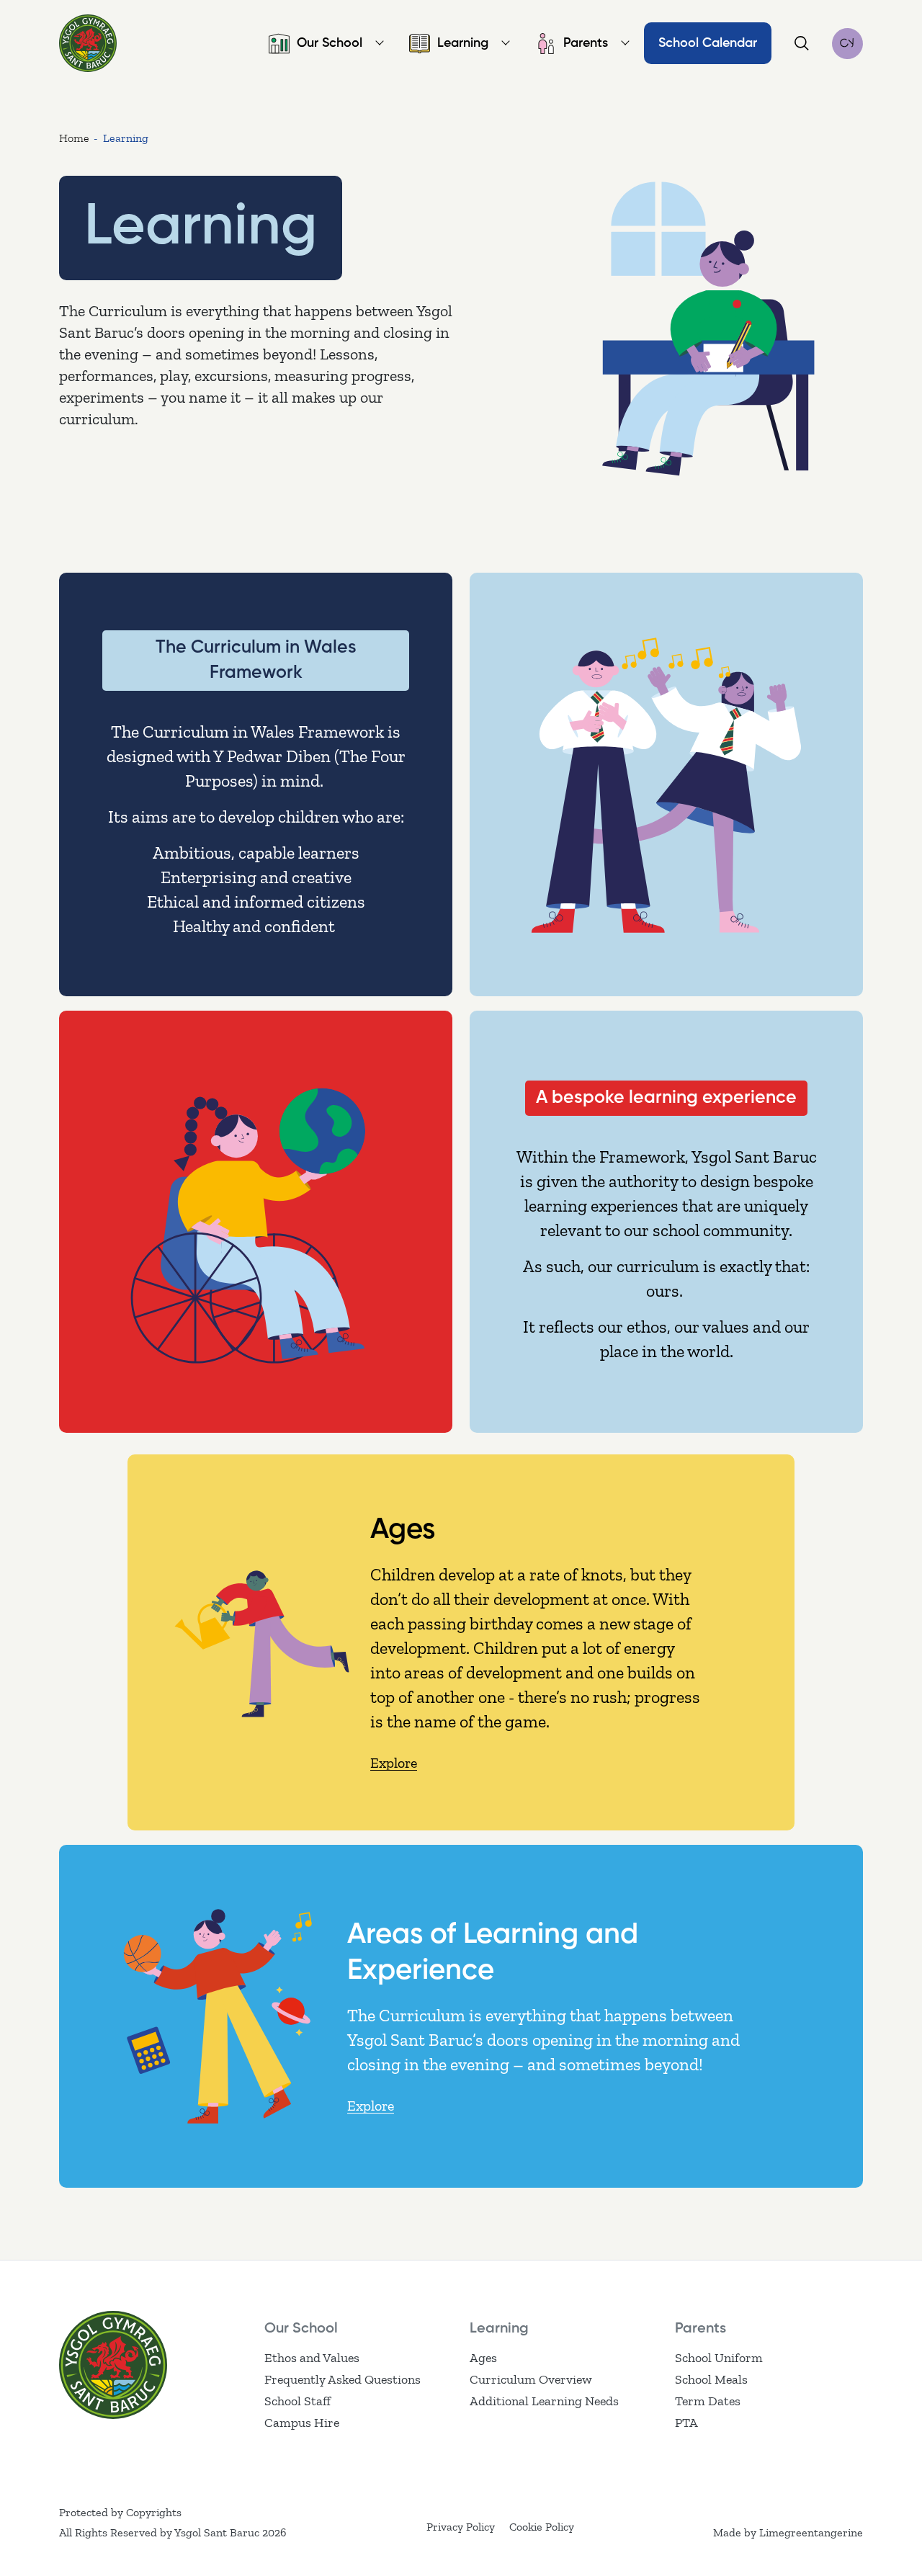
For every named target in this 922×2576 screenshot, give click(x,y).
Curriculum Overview (531, 2379)
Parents (586, 43)
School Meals (711, 2379)
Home (74, 138)
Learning (463, 43)
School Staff (297, 2401)
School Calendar (708, 43)
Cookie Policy (542, 2527)
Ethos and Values (312, 2358)
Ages (483, 2358)
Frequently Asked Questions (343, 2379)
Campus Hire (302, 2423)
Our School (330, 43)
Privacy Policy (461, 2527)
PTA (686, 2423)
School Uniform (719, 2358)
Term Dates (708, 2401)
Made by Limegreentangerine (788, 2532)
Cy (847, 43)
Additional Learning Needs (544, 2401)
